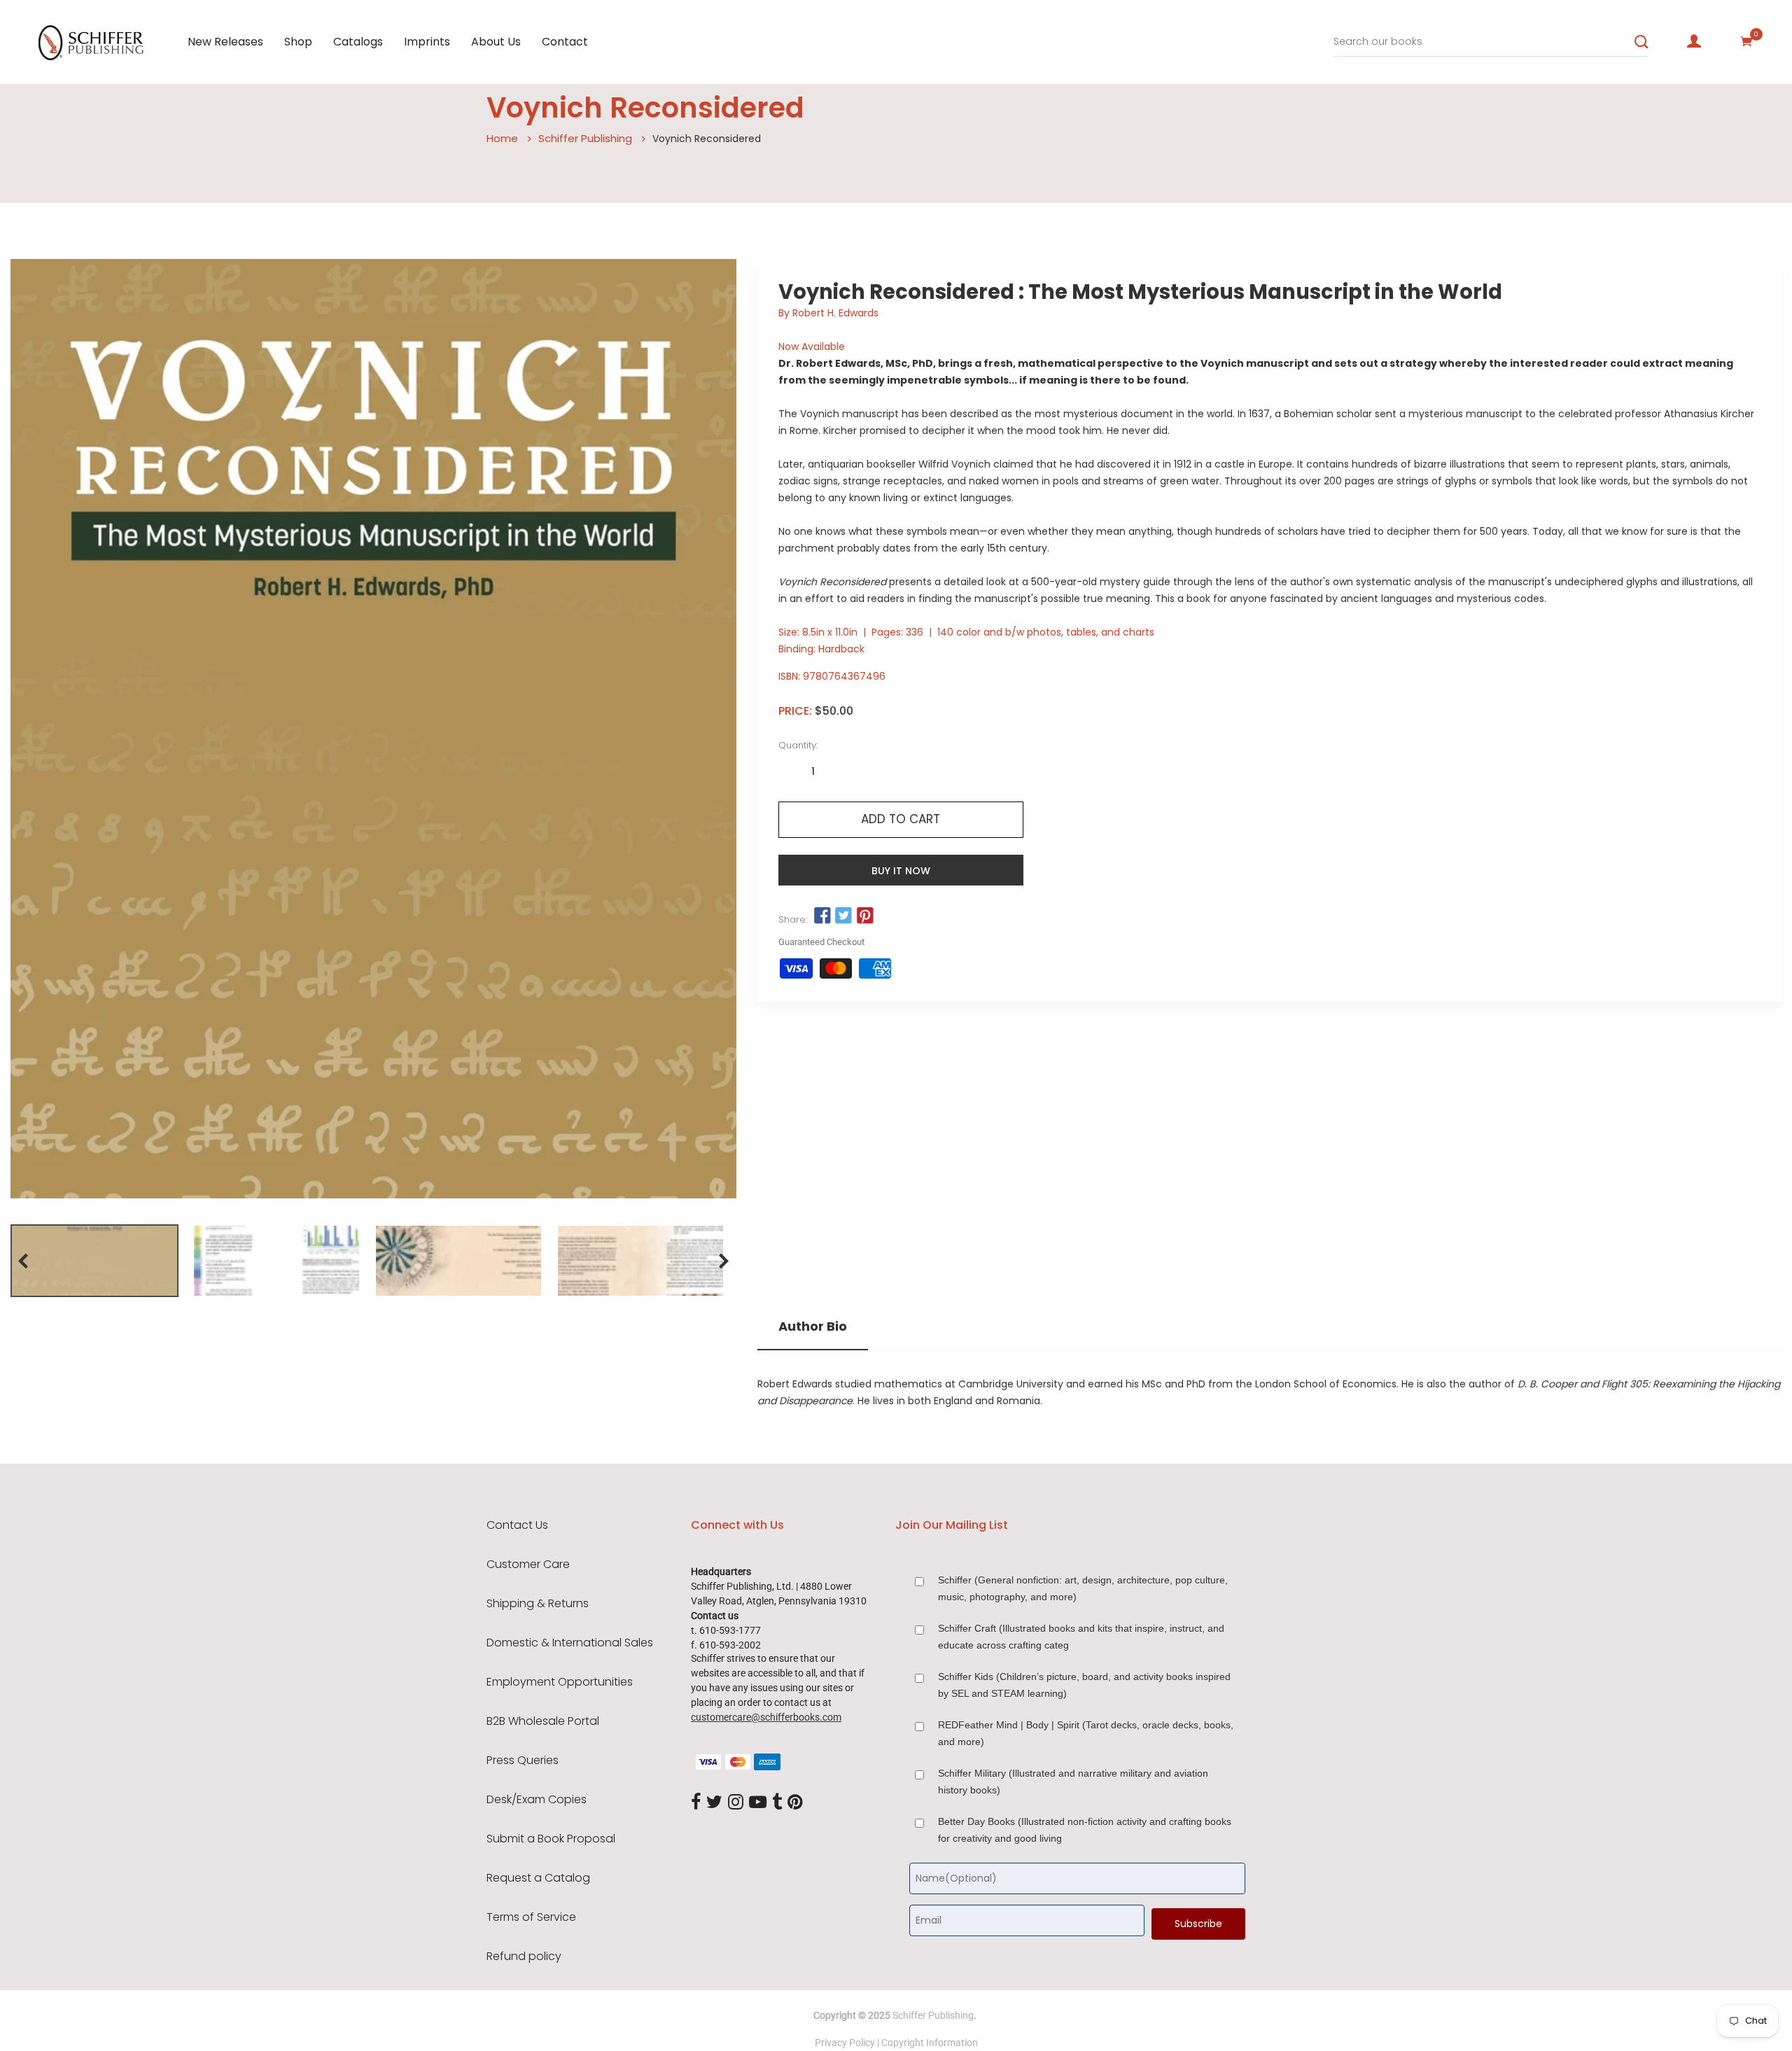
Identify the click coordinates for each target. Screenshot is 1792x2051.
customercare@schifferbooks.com (766, 1717)
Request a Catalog (538, 1878)
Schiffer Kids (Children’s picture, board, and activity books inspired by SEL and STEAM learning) (1084, 1685)
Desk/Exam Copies (537, 1800)
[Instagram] (736, 1802)
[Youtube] (758, 1802)
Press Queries (523, 1760)
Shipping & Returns (538, 1604)
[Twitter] (714, 1802)
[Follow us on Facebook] (822, 916)
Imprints (427, 42)
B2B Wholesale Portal (543, 1721)
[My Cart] (1746, 41)
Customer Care (528, 1564)
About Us (496, 42)
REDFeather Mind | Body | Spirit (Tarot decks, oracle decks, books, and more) (1086, 1733)
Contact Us (517, 1525)
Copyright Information (930, 2043)
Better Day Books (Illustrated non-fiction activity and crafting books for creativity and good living (1085, 1830)
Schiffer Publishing (585, 138)
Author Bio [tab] (813, 1326)
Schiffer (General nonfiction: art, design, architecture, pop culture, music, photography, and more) (1083, 1588)
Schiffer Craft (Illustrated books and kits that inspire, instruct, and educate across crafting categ (1081, 1637)
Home (502, 138)
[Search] (1641, 42)
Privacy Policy (845, 2043)
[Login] (1694, 41)
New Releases (225, 42)
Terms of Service (531, 1917)
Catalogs (358, 42)
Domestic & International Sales (570, 1643)
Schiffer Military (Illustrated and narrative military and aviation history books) (1073, 1781)
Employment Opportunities (560, 1682)
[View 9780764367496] (94, 1261)
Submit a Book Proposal (551, 1839)
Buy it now (901, 871)
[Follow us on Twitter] (843, 916)
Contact (565, 42)
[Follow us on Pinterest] (864, 916)
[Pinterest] (795, 1802)
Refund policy (524, 1956)
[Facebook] (696, 1802)
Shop (298, 42)
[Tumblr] (777, 1802)
